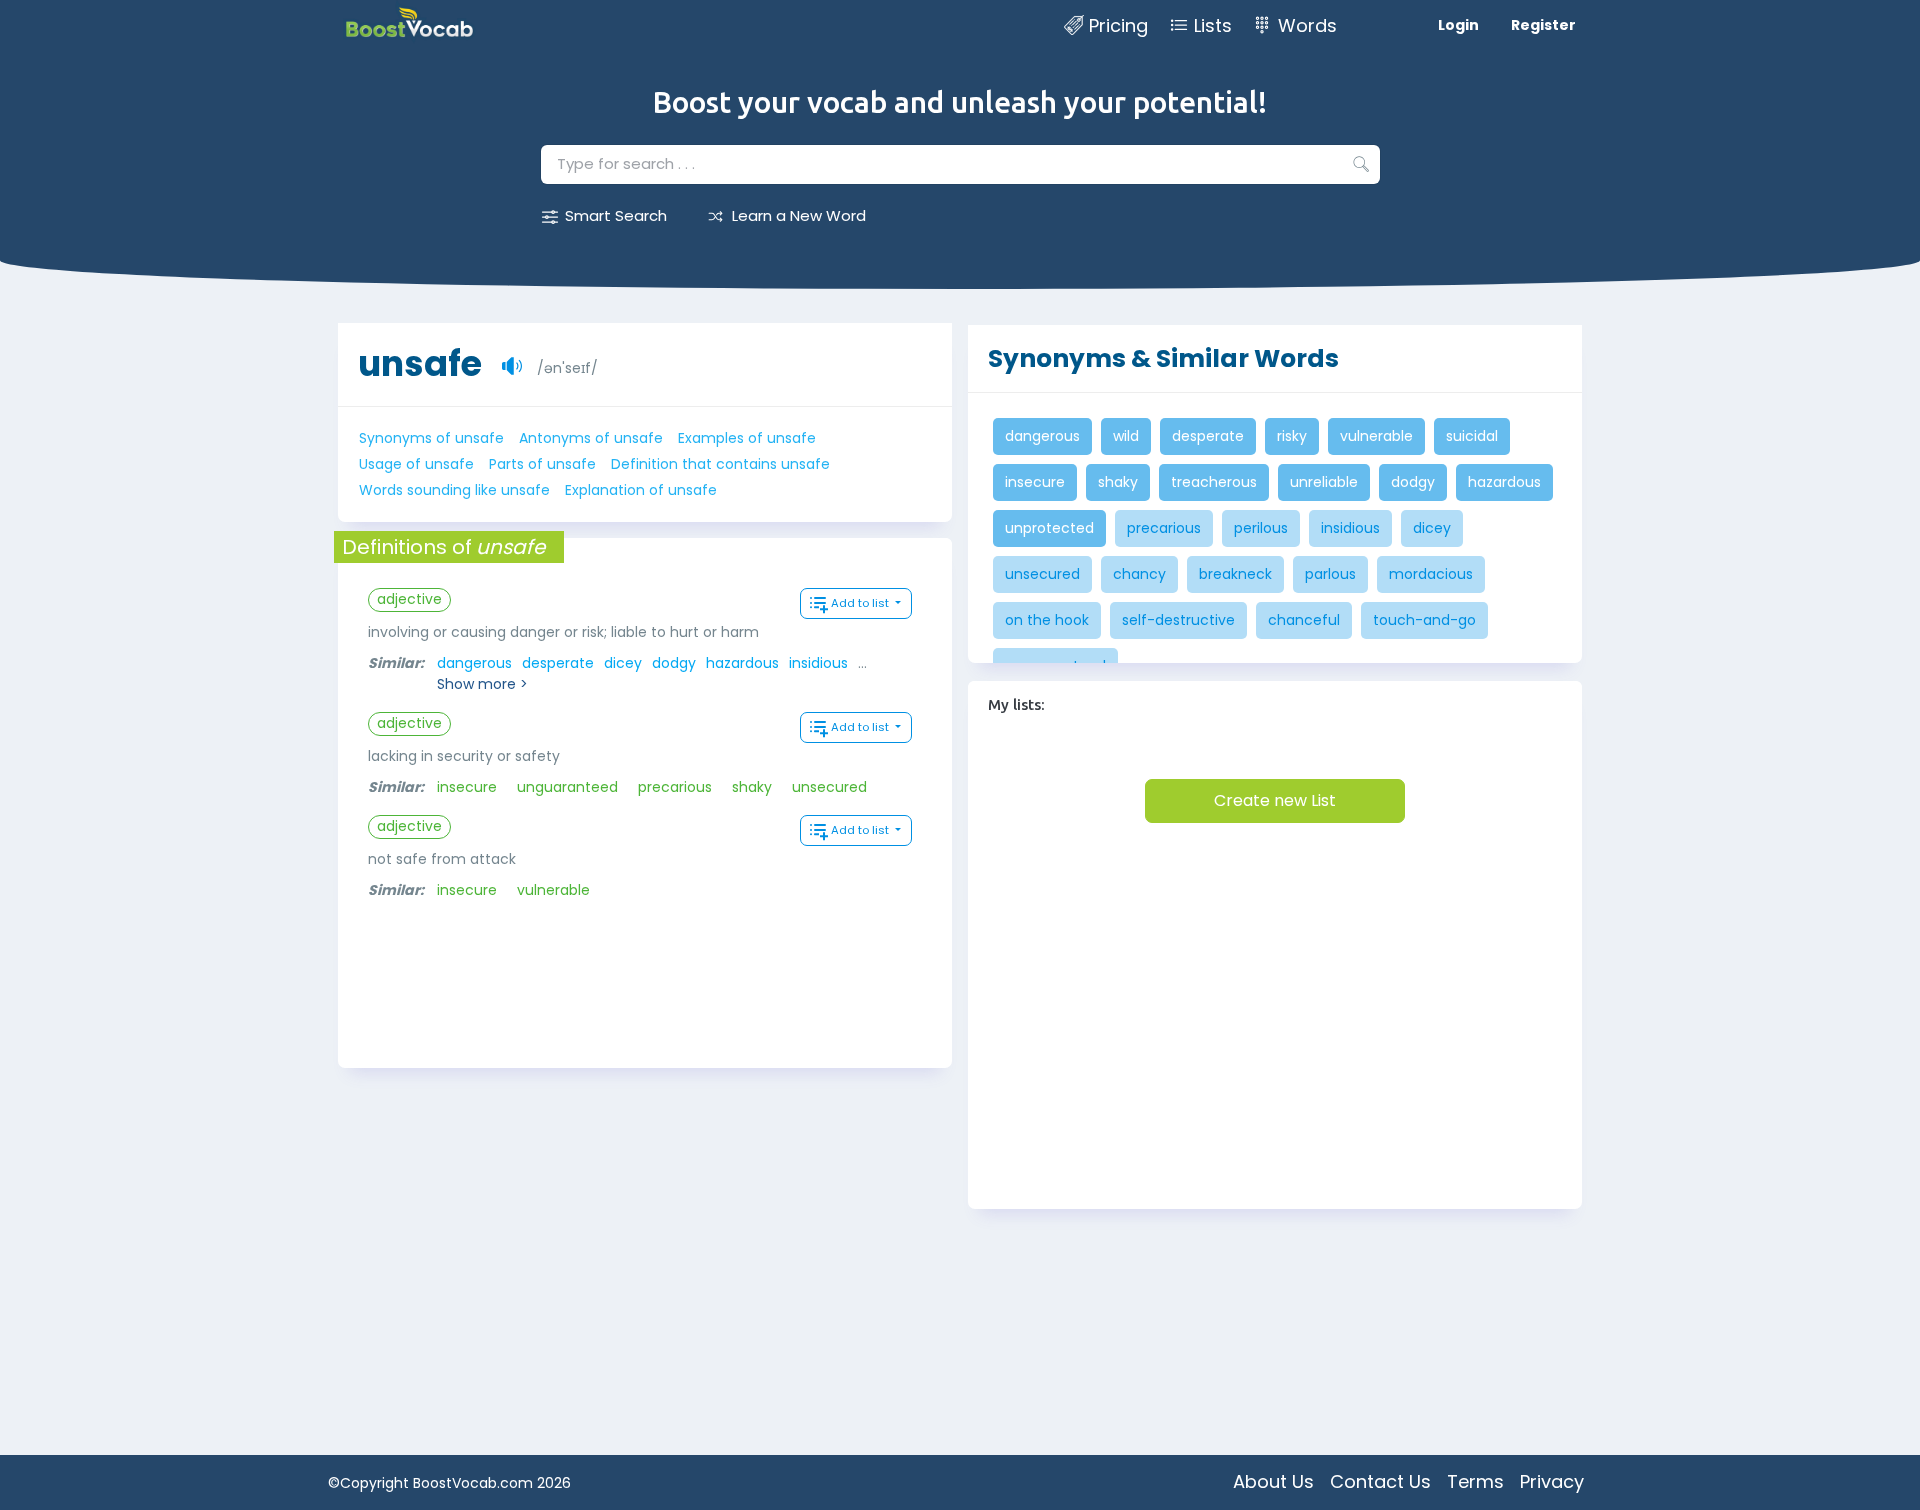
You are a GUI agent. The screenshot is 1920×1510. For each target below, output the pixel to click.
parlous (1330, 574)
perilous (1261, 528)
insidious (818, 663)
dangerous (474, 663)
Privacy (1552, 1481)
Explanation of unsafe (641, 490)
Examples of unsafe (747, 438)
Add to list (861, 603)
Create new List (1275, 800)
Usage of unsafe (416, 464)
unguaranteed (567, 787)
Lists (1213, 25)
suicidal (1472, 436)
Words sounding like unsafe (454, 490)
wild (1126, 436)
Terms (1475, 1481)
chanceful (1304, 620)
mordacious (1431, 574)
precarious (675, 787)
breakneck (1235, 574)
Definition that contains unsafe (720, 464)
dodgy (674, 663)
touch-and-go (1424, 620)
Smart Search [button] (616, 215)
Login (1458, 25)
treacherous (1214, 482)
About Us (1273, 1481)
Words (1307, 25)
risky (1292, 436)
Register (1543, 25)
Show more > (482, 684)
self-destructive (1178, 620)
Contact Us (1380, 1481)
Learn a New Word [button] (799, 215)
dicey (623, 663)
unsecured (829, 787)
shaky (752, 787)
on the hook (1047, 620)
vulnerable (553, 890)
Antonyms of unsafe (591, 438)
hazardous (742, 663)
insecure (467, 787)
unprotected (1049, 528)
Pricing (1118, 25)
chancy (1139, 574)
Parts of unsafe (542, 464)
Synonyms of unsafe (431, 438)
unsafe (420, 363)
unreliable (1324, 482)
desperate (558, 663)
